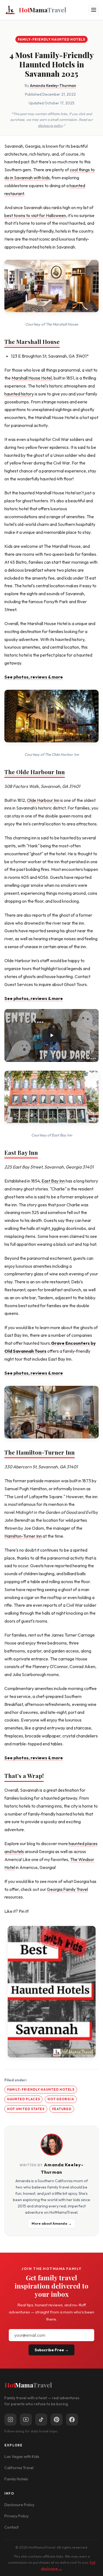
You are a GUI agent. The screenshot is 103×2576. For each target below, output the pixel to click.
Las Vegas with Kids (22, 2457)
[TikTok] (41, 2420)
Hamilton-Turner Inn (23, 1536)
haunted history (19, 394)
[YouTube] (26, 2420)
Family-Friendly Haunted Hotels (52, 39)
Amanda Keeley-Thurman (53, 86)
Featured (62, 2109)
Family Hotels (16, 2479)
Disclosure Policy (19, 2505)
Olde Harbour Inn (43, 800)
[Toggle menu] (94, 10)
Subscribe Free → (52, 2350)
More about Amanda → (52, 2223)
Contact (12, 2527)
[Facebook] (72, 2420)
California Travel (19, 2468)
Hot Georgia (61, 2099)
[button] (51, 1035)
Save (55, 1992)
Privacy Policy (16, 2516)
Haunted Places (24, 2099)
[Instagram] (10, 2420)
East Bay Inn (21, 1152)
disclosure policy (50, 126)
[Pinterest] (57, 2420)
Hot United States (26, 2109)
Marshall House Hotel (32, 378)
